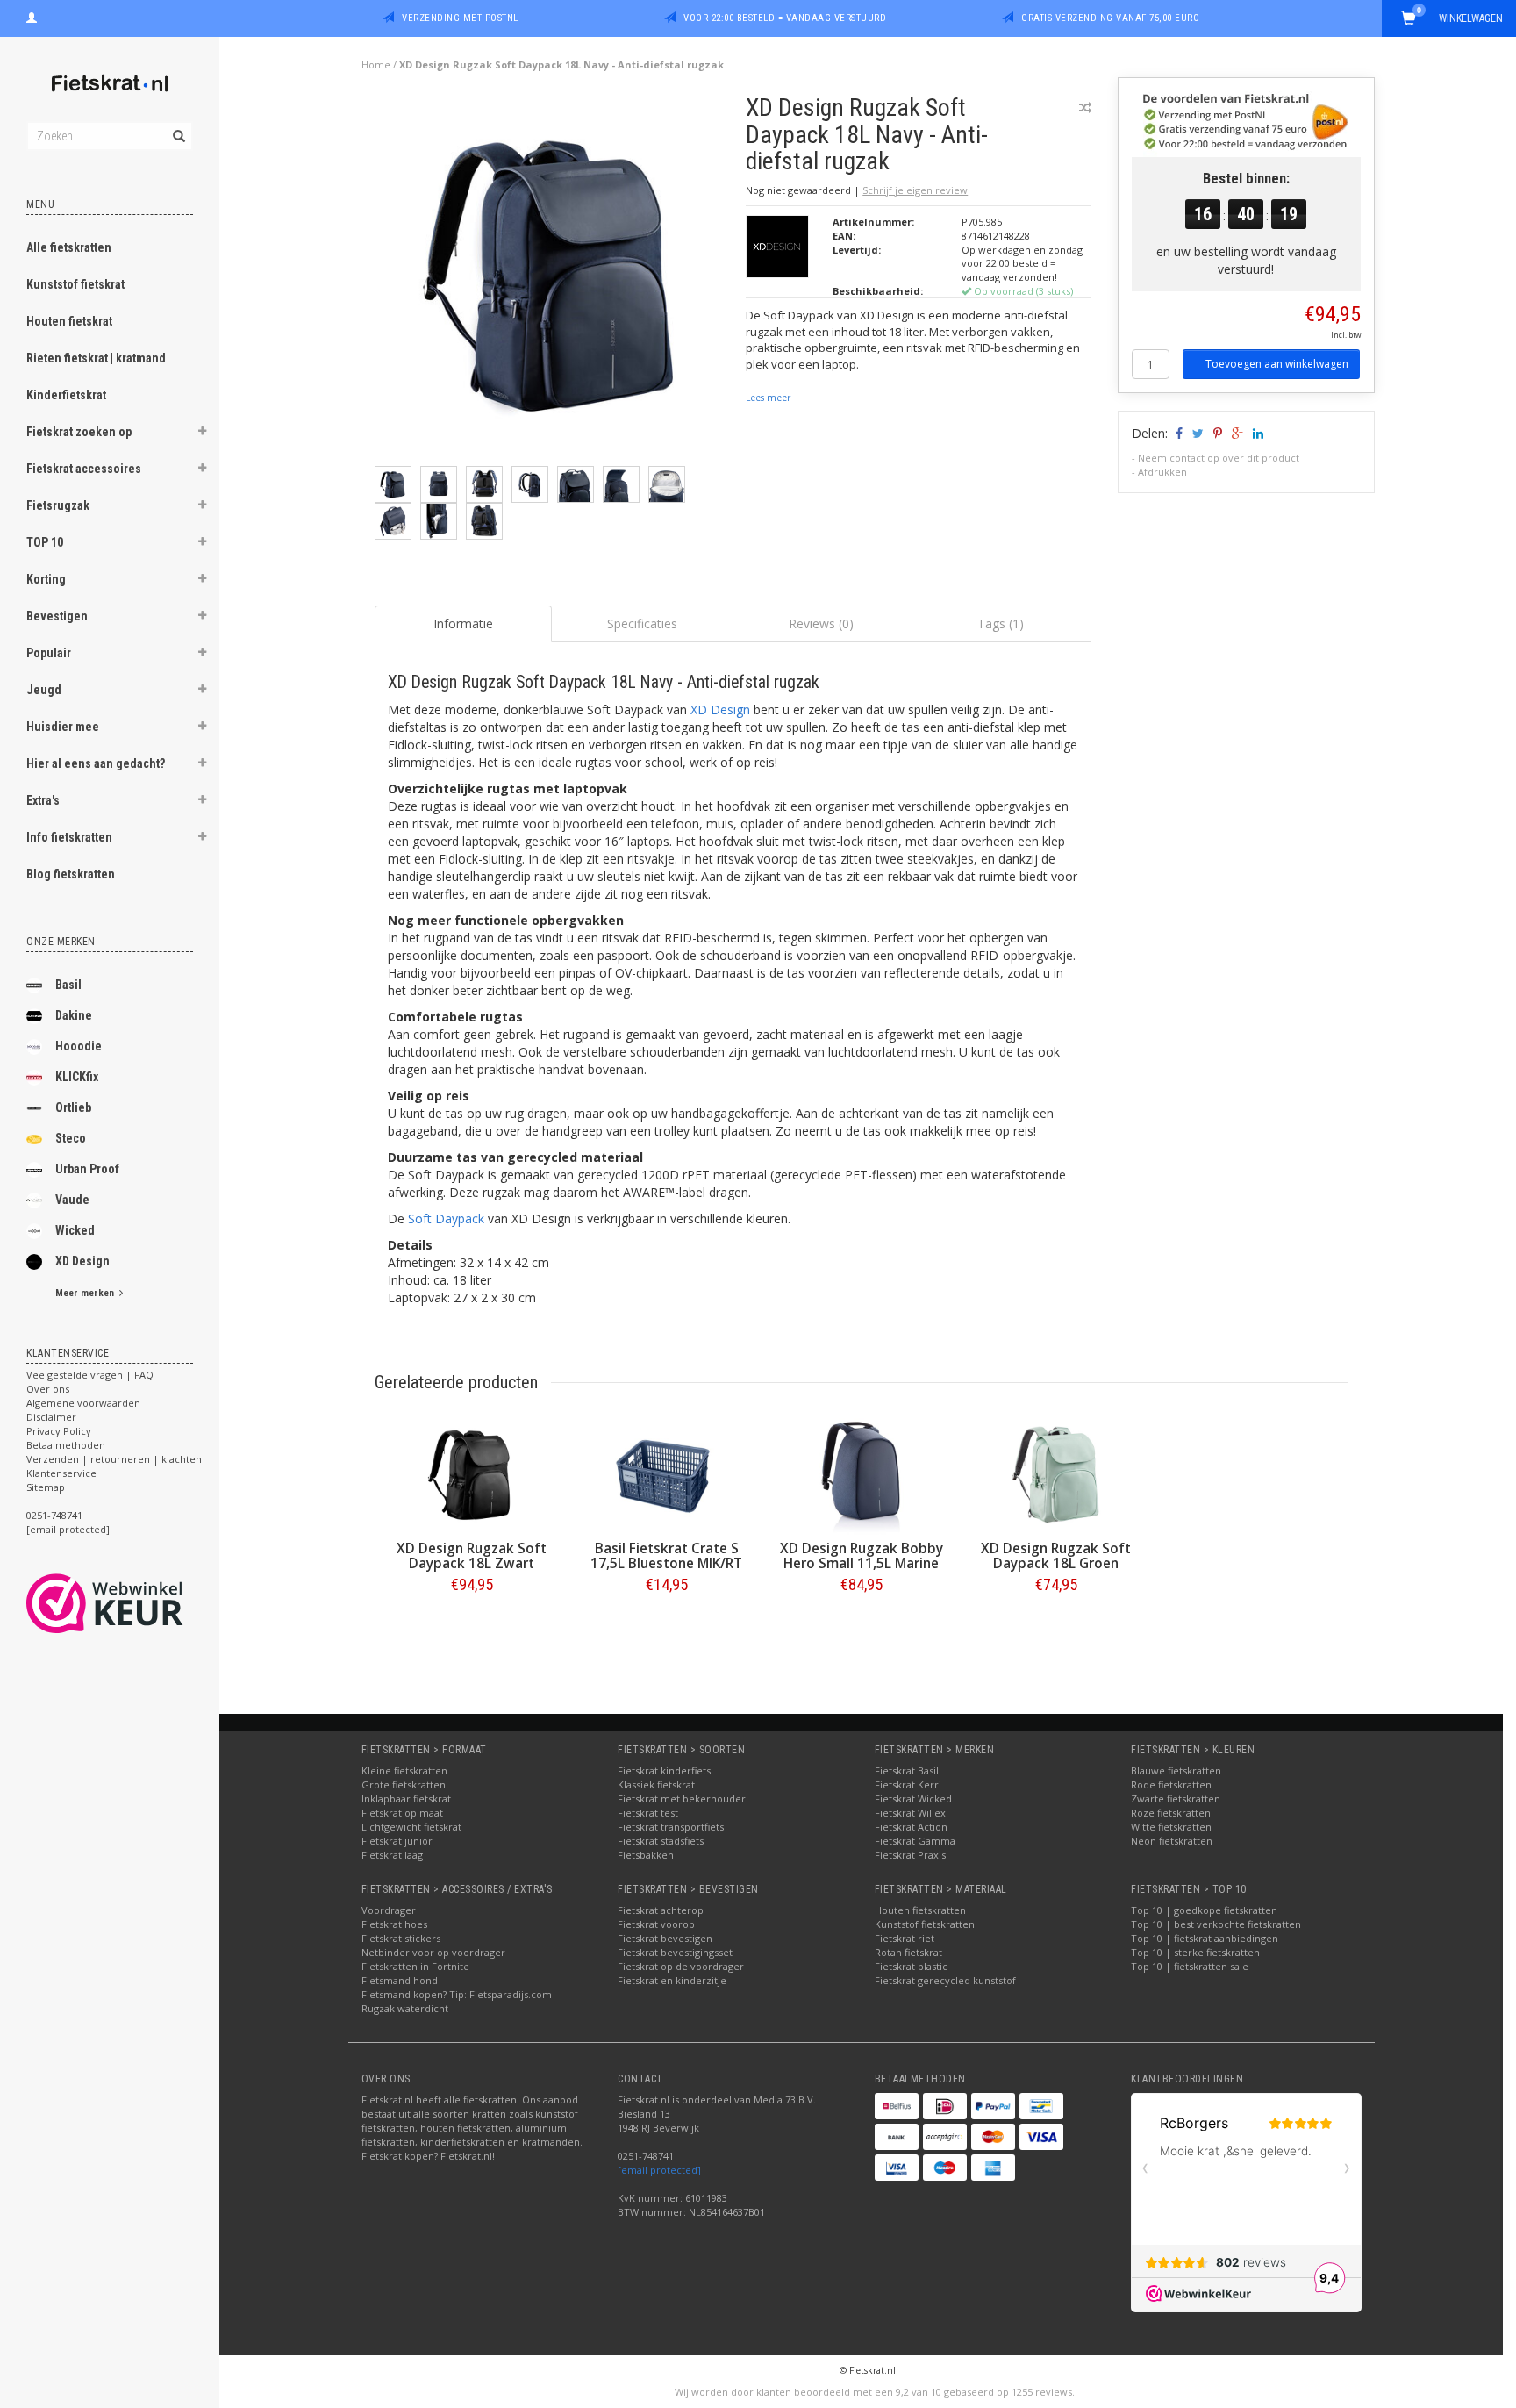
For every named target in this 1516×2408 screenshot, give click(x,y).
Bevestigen (57, 616)
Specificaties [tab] (642, 623)
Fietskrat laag (392, 1855)
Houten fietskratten (920, 1910)
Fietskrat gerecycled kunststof (945, 1980)
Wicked (75, 1230)
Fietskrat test (648, 1813)
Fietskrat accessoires (84, 469)
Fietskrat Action (911, 1827)
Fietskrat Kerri (908, 1784)
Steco (71, 1138)
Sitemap (46, 1487)
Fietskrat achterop (661, 1910)
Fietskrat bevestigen (665, 1938)
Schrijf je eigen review (915, 190)
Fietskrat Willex (910, 1813)
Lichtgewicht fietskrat (411, 1827)
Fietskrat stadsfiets (661, 1841)
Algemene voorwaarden (83, 1403)
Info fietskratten (69, 837)
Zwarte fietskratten (1176, 1799)
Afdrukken (1162, 472)
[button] (203, 434)
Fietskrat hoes (394, 1924)
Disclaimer (51, 1417)
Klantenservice (61, 1473)
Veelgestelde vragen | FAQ (90, 1375)
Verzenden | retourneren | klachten (114, 1459)
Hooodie (79, 1046)
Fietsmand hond (400, 1980)
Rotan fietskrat (908, 1952)
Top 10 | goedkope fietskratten (1204, 1910)
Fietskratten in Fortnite (415, 1966)
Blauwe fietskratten (1176, 1770)
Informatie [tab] (463, 623)
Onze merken (61, 942)
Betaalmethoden (66, 1445)
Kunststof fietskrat (75, 284)
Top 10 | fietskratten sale (1190, 1966)
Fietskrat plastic (911, 1966)
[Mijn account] (32, 16)
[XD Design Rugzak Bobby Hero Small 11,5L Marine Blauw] (862, 1475)
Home (376, 64)
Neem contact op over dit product (1219, 458)
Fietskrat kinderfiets (664, 1770)
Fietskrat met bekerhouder (682, 1799)
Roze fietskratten (1171, 1813)
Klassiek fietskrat (656, 1784)
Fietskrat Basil (907, 1770)
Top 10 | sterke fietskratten (1195, 1952)
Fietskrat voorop (656, 1924)
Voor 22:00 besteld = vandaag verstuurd (785, 18)
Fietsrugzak (58, 505)
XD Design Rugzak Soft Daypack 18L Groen (1056, 1556)
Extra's (43, 800)
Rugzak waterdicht (405, 2008)
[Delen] (1178, 433)
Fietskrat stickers (401, 1938)
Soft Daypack (446, 1218)
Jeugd (44, 690)
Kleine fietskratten (404, 1770)
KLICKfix (77, 1077)
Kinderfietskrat (66, 395)
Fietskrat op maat (402, 1813)
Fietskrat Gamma (915, 1841)
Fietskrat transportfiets (671, 1827)
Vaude (72, 1200)
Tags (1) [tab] (1001, 623)
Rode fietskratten (1171, 1784)
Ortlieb (73, 1107)
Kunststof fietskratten (925, 1924)
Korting (46, 579)
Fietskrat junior (397, 1841)
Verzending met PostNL (460, 18)
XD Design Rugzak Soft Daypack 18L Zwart (472, 1556)
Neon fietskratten (1172, 1841)
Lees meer (768, 398)
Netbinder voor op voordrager (433, 1952)
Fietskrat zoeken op (79, 432)
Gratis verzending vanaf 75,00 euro (1110, 18)
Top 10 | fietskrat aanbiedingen (1205, 1938)
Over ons (48, 1389)
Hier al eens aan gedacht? (96, 763)
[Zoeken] (178, 126)
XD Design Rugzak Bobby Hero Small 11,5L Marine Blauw (862, 1563)
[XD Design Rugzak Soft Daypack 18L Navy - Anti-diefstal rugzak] (554, 279)
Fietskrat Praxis (910, 1855)
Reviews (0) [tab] (821, 623)
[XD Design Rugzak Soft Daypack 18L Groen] (1056, 1475)
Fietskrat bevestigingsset (675, 1952)
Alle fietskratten (69, 247)
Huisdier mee (63, 727)
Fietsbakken (646, 1855)
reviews (1054, 2392)
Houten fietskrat (69, 321)
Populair (49, 653)
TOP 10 (45, 542)
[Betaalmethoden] (897, 2106)
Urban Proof (87, 1169)
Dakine (74, 1015)
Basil (68, 985)
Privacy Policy (59, 1431)
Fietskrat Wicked (913, 1799)
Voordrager (389, 1910)
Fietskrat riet (905, 1938)
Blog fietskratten (71, 874)
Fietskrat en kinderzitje (672, 1980)
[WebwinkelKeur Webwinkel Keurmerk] (136, 1603)
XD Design (82, 1261)
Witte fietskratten (1171, 1827)
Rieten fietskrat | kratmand (96, 358)
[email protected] (659, 2170)
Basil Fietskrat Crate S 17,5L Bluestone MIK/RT (666, 1556)
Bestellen (472, 1621)
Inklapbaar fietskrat (406, 1799)
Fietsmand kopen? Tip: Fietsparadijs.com (457, 1994)
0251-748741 (54, 1515)
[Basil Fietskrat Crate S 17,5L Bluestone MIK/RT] (667, 1475)
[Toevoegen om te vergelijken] (1085, 107)
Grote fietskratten (404, 1784)
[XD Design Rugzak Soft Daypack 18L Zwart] (472, 1475)
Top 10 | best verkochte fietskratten (1216, 1924)
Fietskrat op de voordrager (681, 1966)
